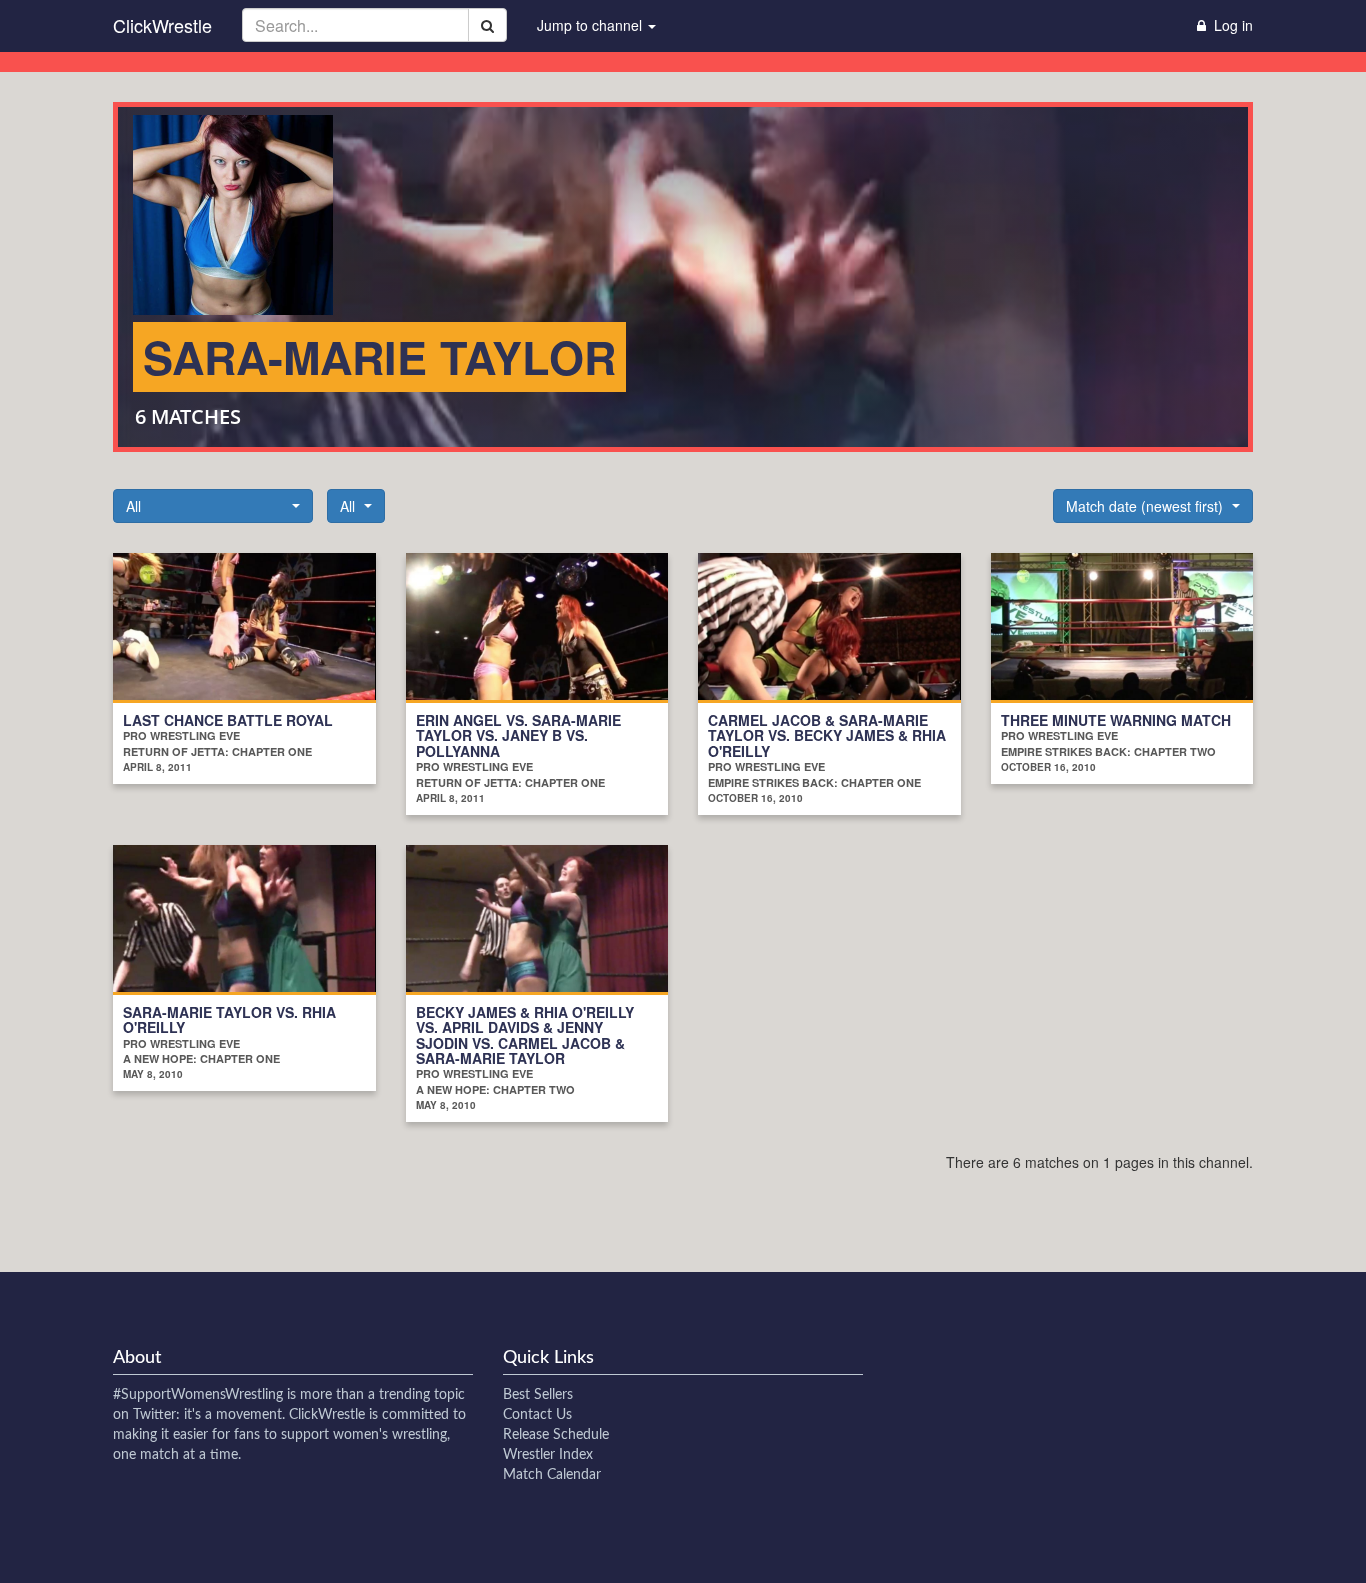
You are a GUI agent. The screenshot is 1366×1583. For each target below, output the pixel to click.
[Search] (487, 25)
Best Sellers (538, 1395)
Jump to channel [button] (591, 25)
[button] (213, 506)
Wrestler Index (548, 1455)
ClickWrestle (162, 25)
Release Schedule (556, 1435)
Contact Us (537, 1415)
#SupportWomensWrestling (198, 1395)
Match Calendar (552, 1475)
